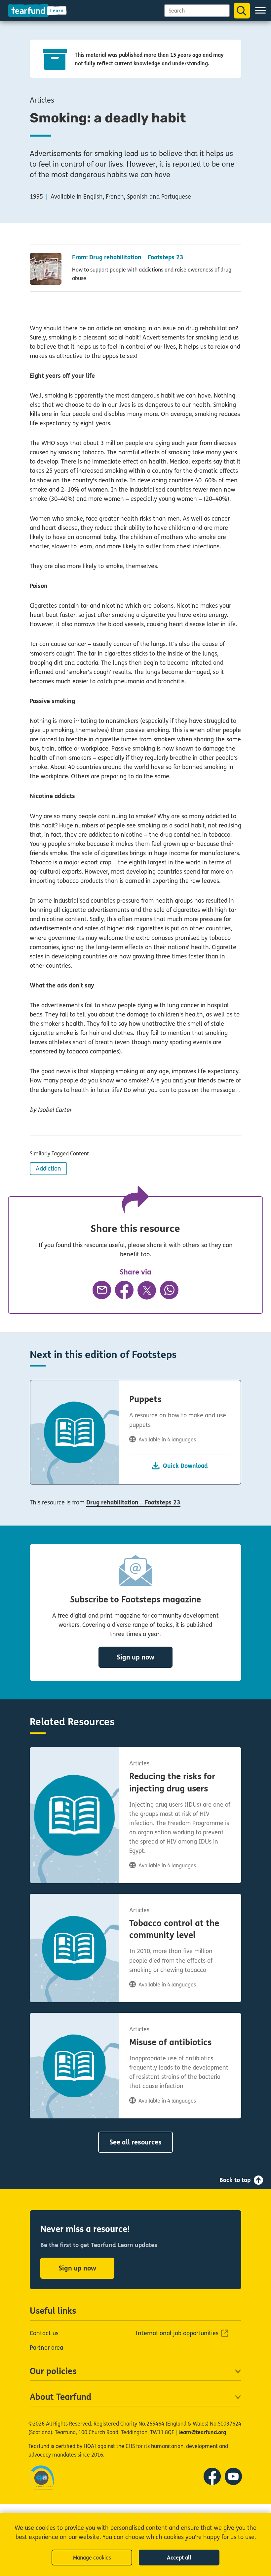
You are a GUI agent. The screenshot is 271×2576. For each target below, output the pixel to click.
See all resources (135, 2142)
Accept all (179, 2558)
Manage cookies (92, 2558)
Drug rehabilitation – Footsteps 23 (133, 1502)
